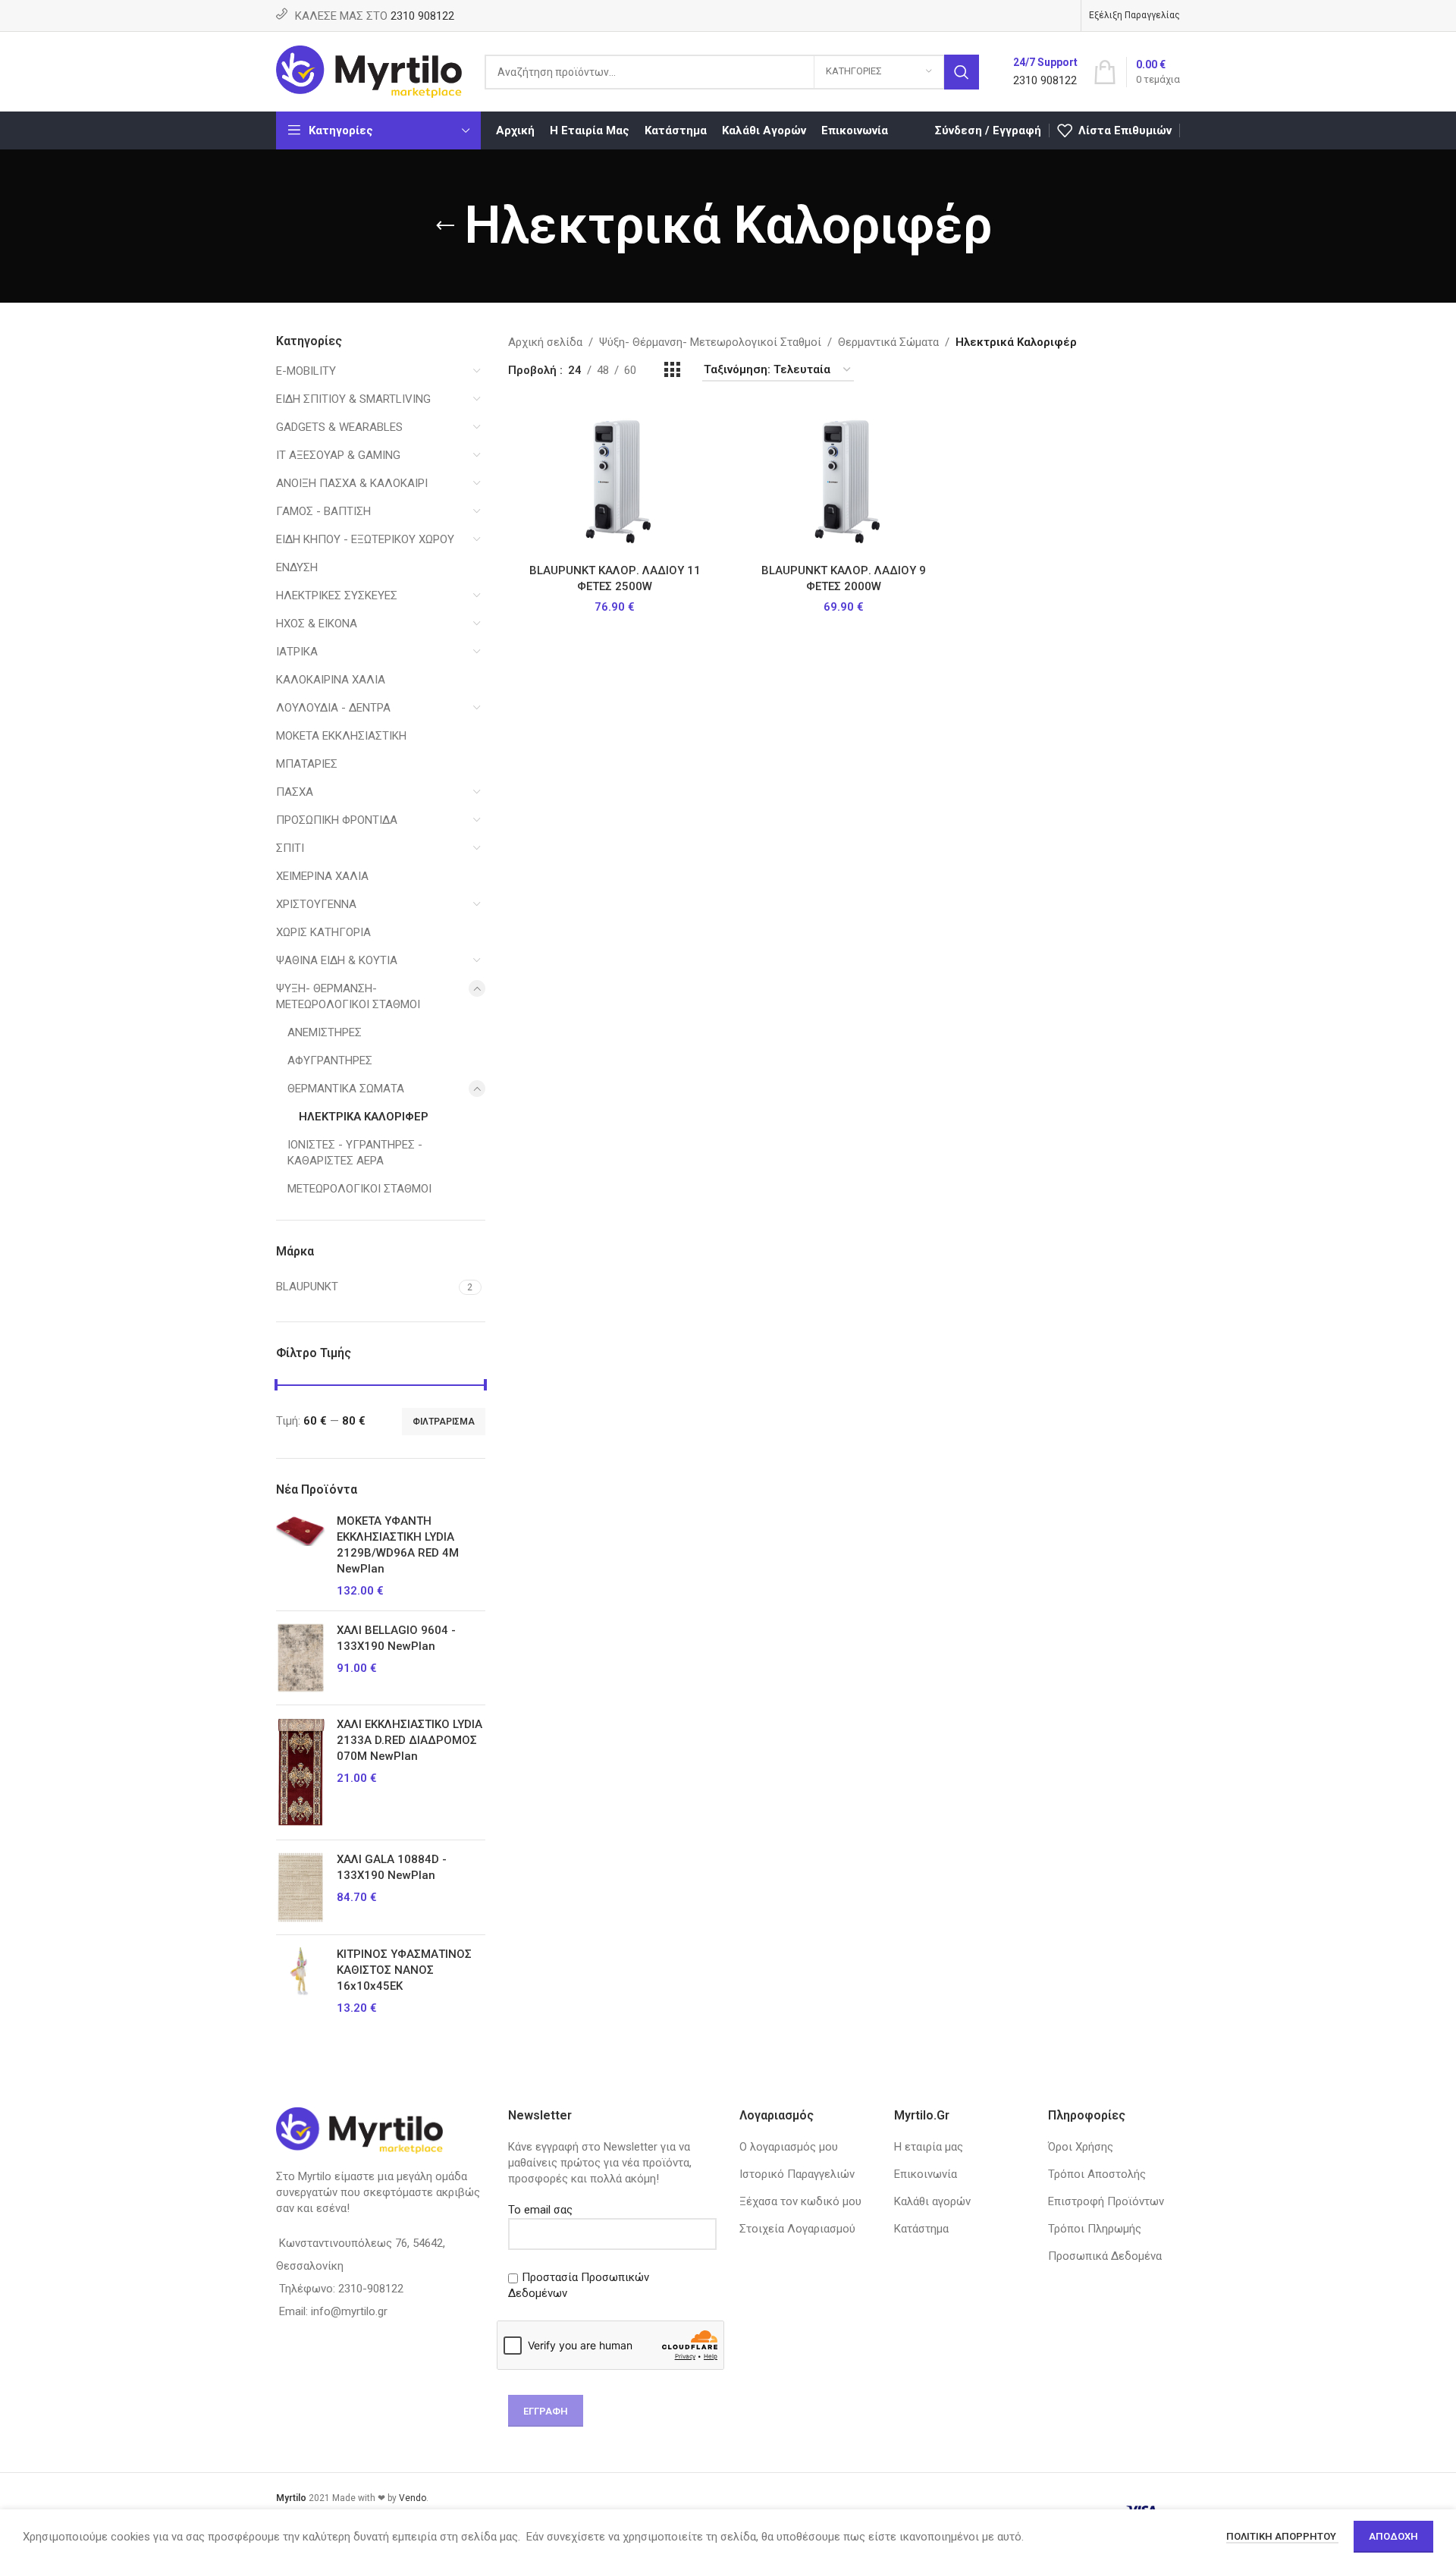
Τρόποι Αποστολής (1097, 2174)
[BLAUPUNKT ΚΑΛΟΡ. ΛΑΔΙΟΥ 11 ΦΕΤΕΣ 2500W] (615, 480)
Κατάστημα (921, 2229)
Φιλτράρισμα (444, 1422)
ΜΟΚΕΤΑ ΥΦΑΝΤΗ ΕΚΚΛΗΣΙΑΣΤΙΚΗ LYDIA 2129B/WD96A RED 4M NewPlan (398, 1545)
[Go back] (445, 226)
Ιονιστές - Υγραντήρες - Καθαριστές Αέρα (355, 1153)
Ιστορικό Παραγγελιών (797, 2174)
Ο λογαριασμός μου (789, 2147)
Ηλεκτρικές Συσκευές (337, 595)
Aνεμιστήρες (325, 1032)
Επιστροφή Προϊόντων (1106, 2201)
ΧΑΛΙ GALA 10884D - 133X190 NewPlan (392, 1867)
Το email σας (540, 2210)
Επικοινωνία (926, 2174)
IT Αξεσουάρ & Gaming (338, 455)
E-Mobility (306, 371)
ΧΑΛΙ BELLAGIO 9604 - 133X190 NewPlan (396, 1638)
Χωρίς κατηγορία (323, 932)
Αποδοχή (1393, 2536)
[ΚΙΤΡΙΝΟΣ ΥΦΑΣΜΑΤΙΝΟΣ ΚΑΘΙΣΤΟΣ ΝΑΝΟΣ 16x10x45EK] (301, 1981)
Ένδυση (297, 567)
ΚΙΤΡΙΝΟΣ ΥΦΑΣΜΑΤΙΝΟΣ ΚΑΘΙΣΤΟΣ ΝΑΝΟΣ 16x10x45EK (404, 1970)
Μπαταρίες (307, 764)
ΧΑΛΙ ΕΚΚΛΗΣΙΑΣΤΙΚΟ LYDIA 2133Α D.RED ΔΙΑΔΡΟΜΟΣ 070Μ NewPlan (409, 1740)
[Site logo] (369, 71)
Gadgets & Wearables (339, 427)
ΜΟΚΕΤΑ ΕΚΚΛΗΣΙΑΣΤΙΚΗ (341, 736)
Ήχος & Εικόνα (317, 624)
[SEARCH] (962, 72)
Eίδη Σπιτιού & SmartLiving (353, 399)
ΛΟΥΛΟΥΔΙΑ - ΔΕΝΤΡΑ (333, 708)
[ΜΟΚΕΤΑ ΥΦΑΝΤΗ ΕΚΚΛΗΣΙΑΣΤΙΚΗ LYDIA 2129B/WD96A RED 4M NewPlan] (301, 1556)
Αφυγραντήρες (330, 1060)
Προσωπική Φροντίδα (337, 820)
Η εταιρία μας (929, 2147)
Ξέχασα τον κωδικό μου (800, 2201)
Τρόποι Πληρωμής (1095, 2229)
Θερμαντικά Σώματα (346, 1089)
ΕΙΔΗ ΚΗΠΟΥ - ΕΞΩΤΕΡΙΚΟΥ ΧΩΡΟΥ (365, 539)
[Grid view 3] (672, 370)
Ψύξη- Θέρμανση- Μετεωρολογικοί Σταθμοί (348, 996)
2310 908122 (422, 16)
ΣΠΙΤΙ (290, 848)
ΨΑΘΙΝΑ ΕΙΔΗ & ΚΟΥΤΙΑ (337, 960)
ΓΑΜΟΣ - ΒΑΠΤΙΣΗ (323, 511)
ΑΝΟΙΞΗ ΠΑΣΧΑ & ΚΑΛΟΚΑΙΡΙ (352, 483)
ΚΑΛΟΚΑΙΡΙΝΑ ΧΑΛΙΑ (331, 680)
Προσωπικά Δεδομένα (1105, 2256)
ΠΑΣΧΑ (295, 792)
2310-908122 (371, 2289)
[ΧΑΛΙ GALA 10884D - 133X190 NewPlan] (301, 1887)
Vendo (413, 2498)
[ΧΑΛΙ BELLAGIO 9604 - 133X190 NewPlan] (301, 1658)
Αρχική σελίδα (545, 342)
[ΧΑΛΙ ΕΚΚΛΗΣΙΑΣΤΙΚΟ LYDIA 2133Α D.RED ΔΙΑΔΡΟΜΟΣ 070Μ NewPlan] (301, 1772)
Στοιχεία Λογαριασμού (797, 2229)
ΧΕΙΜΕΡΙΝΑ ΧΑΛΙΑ (322, 876)
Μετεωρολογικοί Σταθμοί (359, 1189)
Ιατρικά (297, 652)
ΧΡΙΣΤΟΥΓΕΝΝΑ (316, 904)
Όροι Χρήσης (1081, 2147)
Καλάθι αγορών (932, 2201)
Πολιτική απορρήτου (1282, 2536)
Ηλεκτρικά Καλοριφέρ (364, 1117)
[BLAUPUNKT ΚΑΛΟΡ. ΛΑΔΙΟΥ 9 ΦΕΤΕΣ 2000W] (844, 480)
